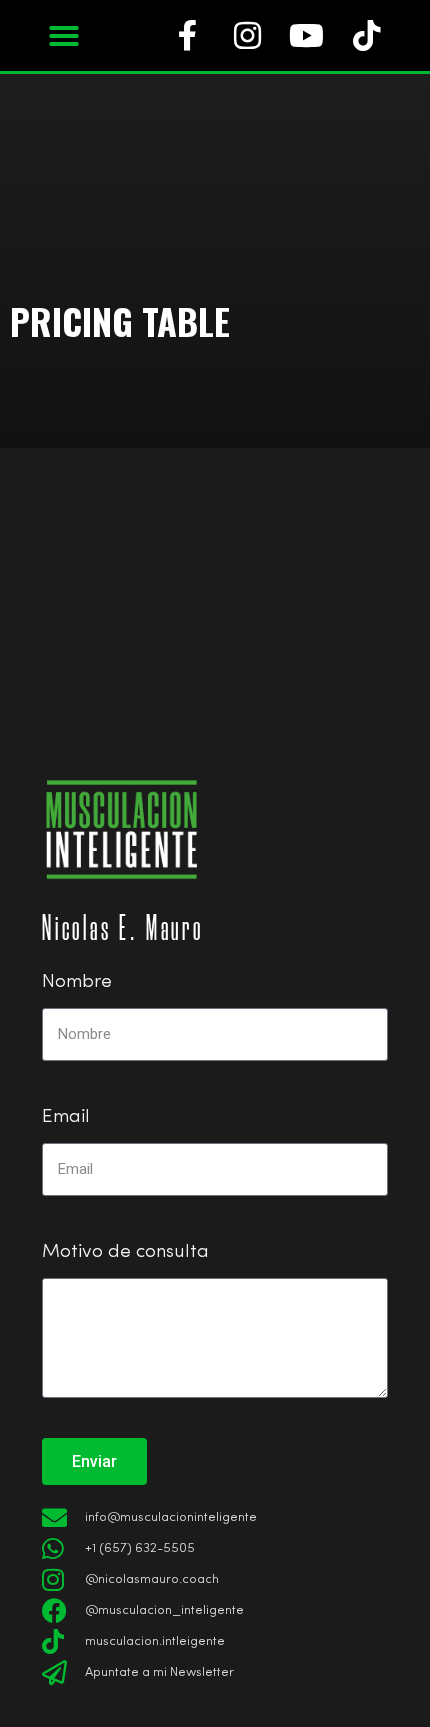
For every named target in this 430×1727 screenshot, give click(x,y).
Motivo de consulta (125, 1252)
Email (66, 1117)
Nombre (77, 982)
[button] (64, 36)
